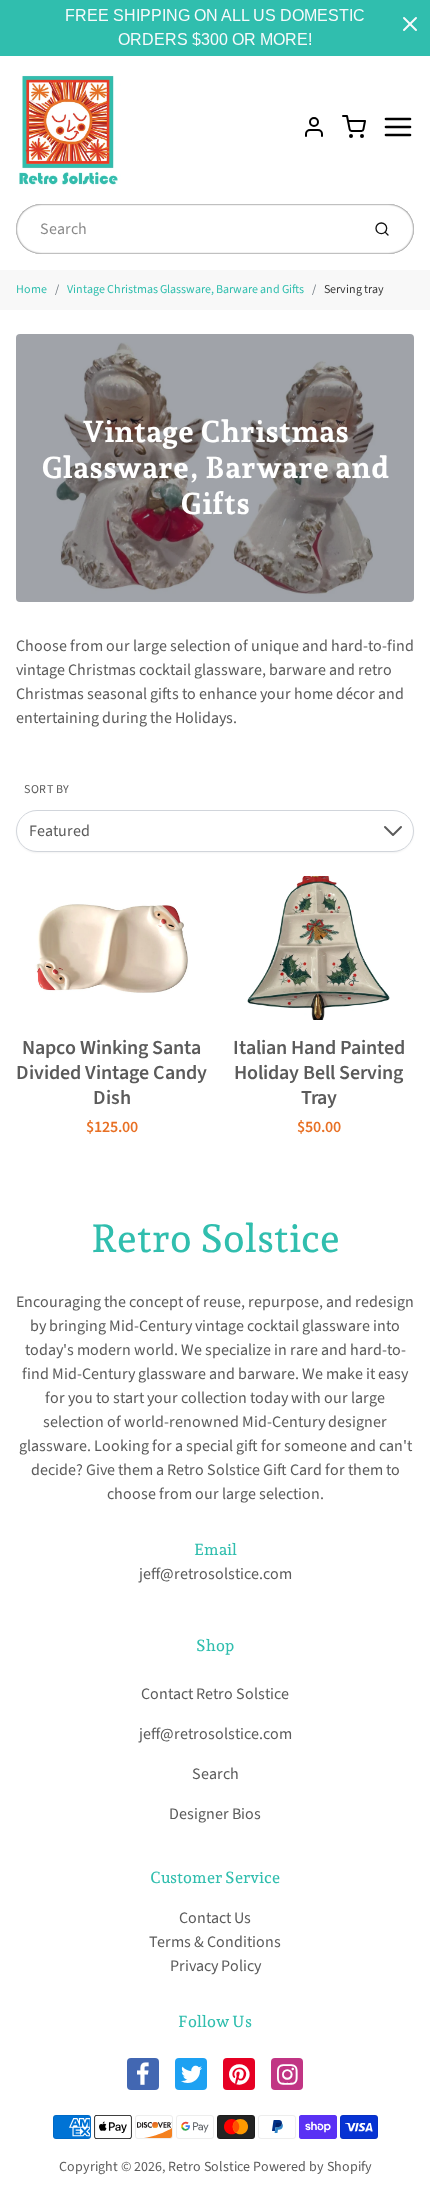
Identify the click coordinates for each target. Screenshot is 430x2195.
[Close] (410, 24)
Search (215, 1774)
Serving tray (354, 289)
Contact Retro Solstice (215, 1694)
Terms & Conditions (215, 1942)
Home (31, 289)
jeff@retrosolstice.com (215, 1574)
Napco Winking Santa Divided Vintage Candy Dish (111, 1073)
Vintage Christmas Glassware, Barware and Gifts (185, 289)
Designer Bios (215, 1814)
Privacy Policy (215, 1966)
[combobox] (185, 229)
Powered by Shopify (312, 2167)
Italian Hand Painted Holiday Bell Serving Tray (319, 1073)
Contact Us (215, 1918)
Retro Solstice (215, 1238)
